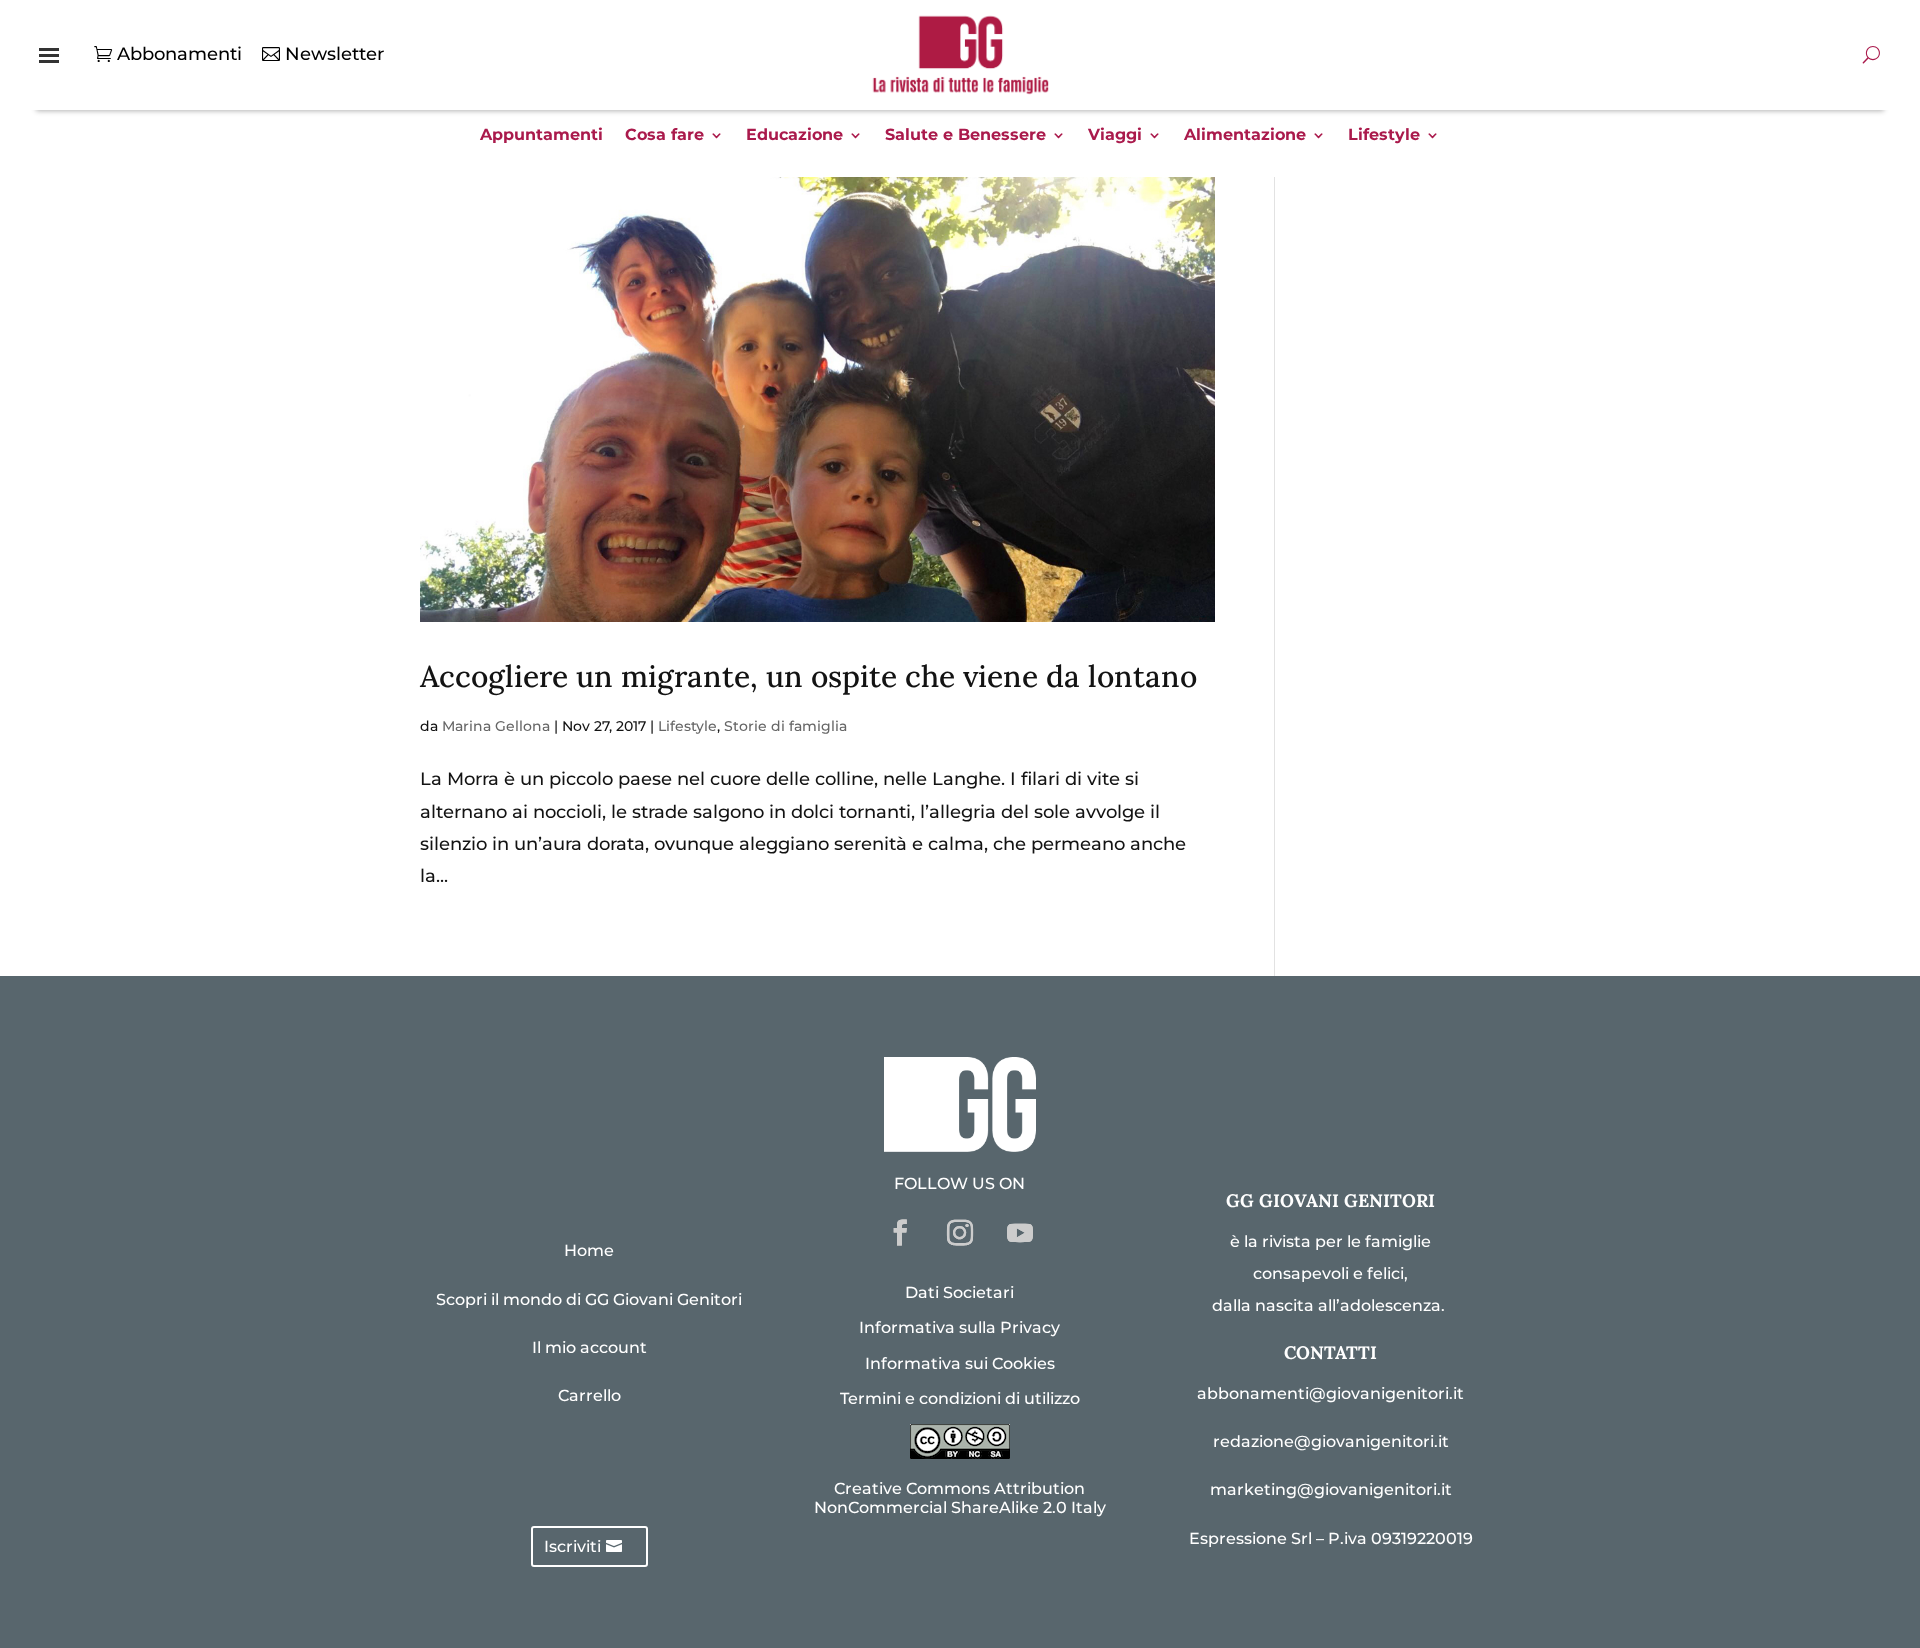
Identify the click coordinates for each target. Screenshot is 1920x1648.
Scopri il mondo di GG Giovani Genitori (589, 1299)
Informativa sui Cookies (960, 1363)
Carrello (589, 1395)
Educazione (794, 136)
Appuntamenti (541, 136)
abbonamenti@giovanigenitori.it (1330, 1393)
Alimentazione (1245, 136)
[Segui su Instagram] (960, 1233)
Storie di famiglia (785, 726)
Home (589, 1250)
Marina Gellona (496, 726)
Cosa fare (664, 136)
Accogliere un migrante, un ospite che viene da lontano (808, 676)
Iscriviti (572, 1546)
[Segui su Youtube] (1020, 1233)
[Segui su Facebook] (900, 1233)
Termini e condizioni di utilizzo (960, 1398)
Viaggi (1115, 136)
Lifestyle (1384, 136)
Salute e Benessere (965, 136)
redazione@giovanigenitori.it (1331, 1441)
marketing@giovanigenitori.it (1331, 1489)
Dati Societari (959, 1292)
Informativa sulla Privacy (959, 1327)
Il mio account (589, 1347)
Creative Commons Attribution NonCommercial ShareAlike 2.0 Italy (960, 1498)
